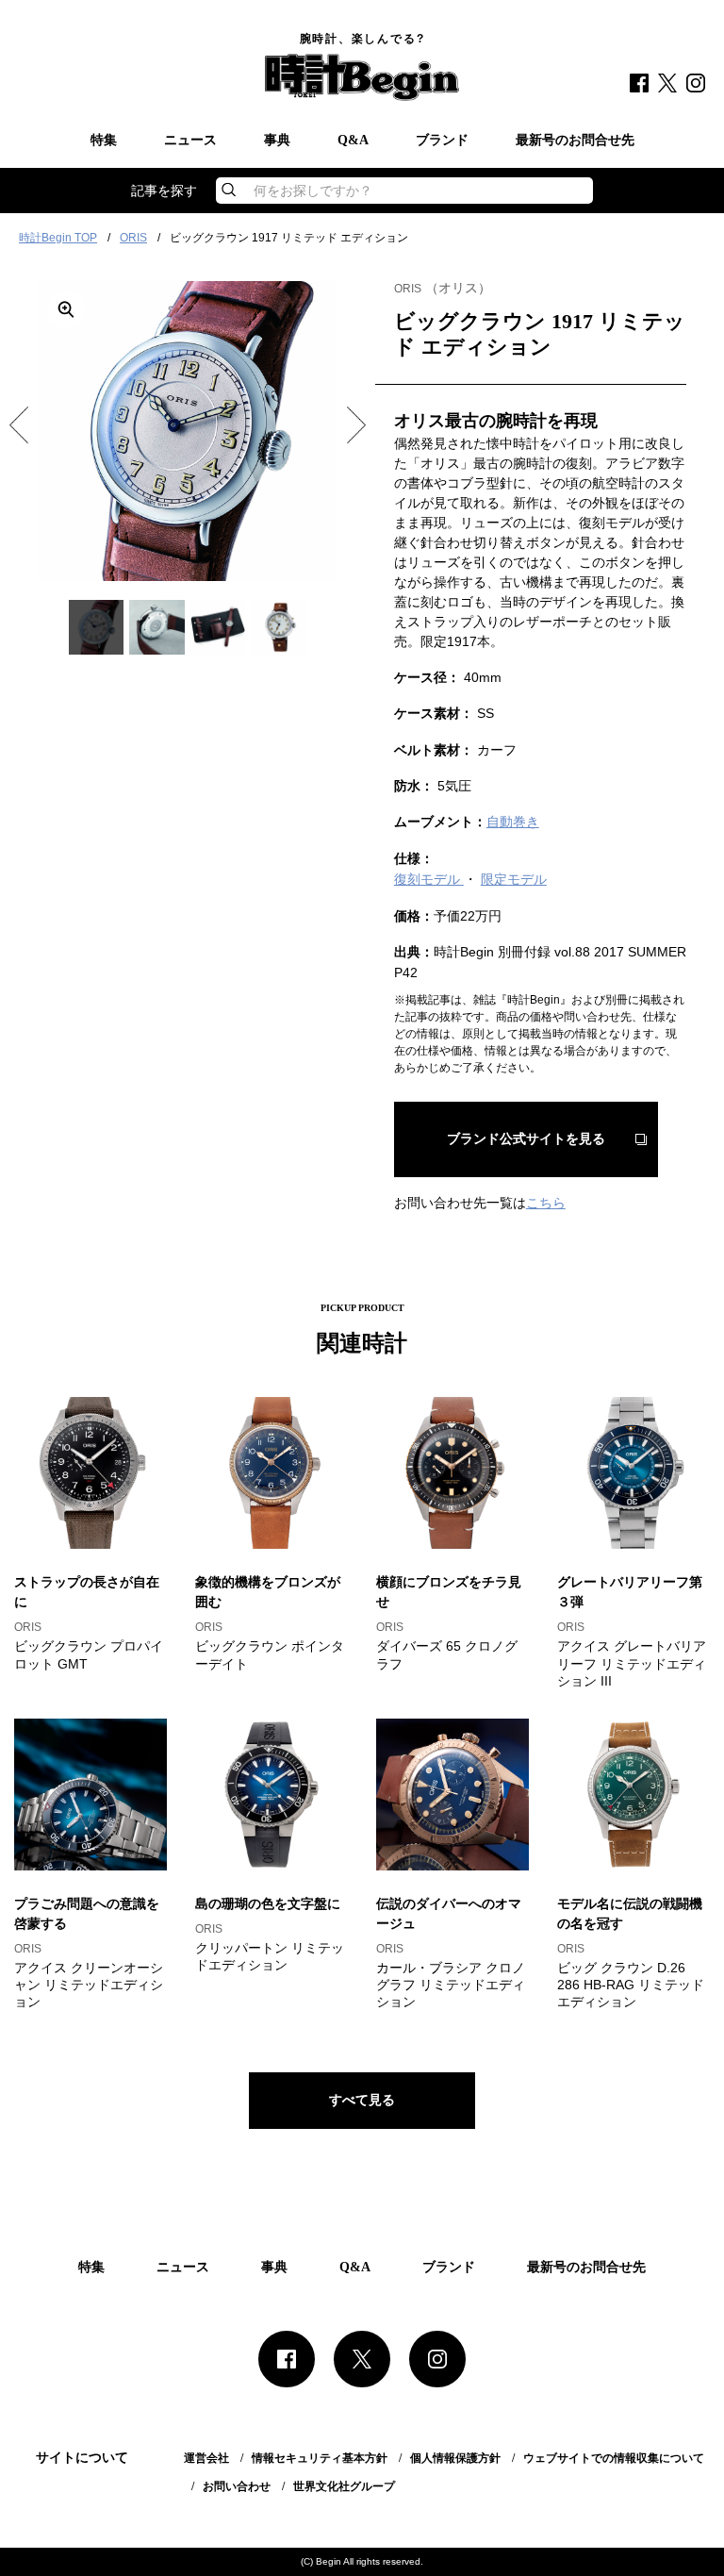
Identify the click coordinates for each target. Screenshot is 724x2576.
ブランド (442, 141)
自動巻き (513, 822)
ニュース (190, 141)
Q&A (353, 141)
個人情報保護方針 (455, 2458)
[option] (188, 431)
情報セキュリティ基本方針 (320, 2458)
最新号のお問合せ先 (575, 141)
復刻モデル (429, 879)
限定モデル (514, 879)
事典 (277, 141)
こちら (546, 1203)
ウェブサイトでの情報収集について (614, 2458)
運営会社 (206, 2458)
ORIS (133, 238)
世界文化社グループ (344, 2486)
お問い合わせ (237, 2486)
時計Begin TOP (58, 238)
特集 (104, 141)
